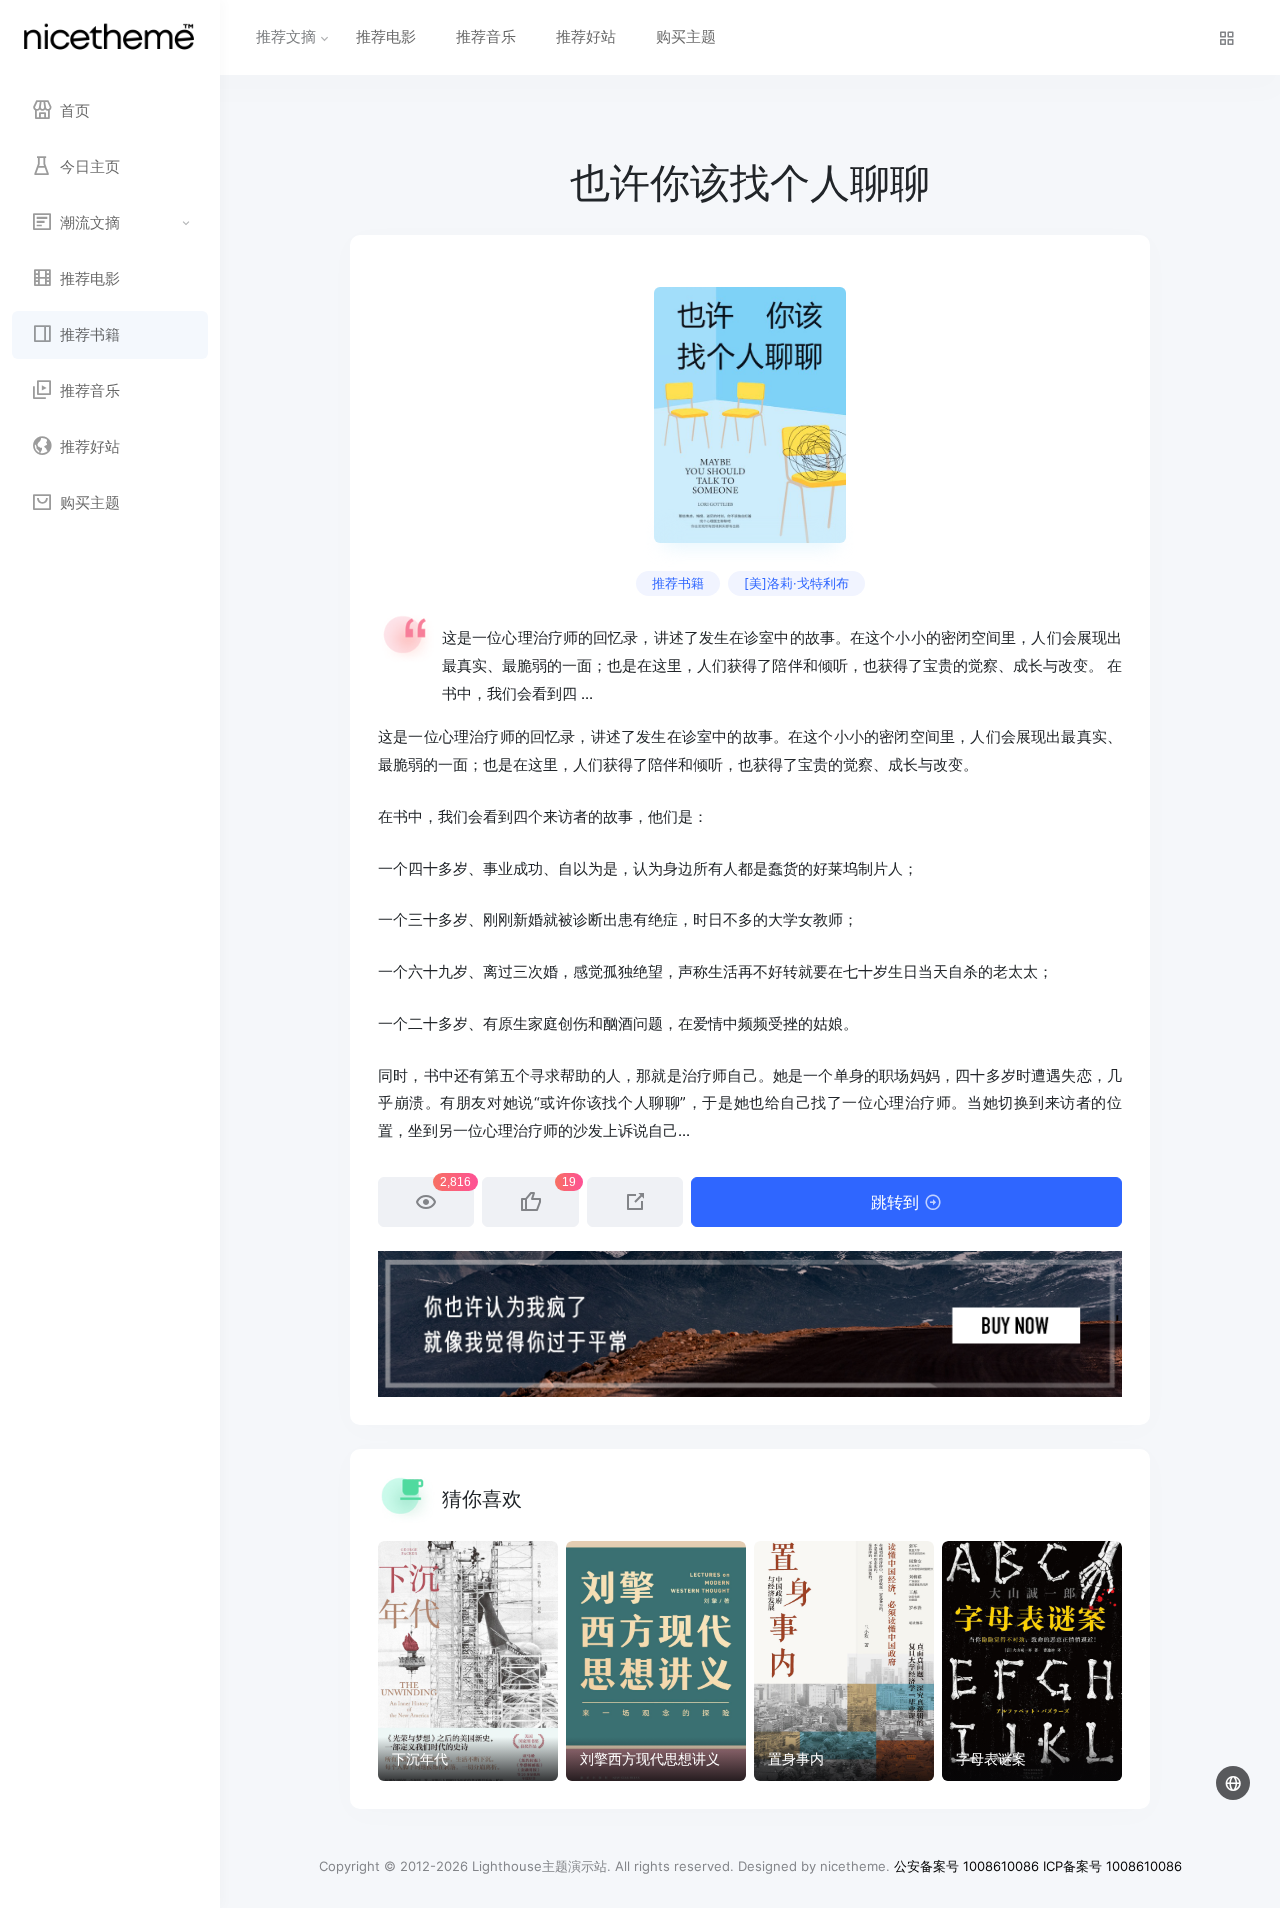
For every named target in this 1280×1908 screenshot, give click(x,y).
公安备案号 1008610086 (966, 1866)
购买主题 (686, 36)
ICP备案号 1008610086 (1112, 1866)
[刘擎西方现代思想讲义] (656, 1661)
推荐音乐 (486, 36)
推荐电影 (386, 36)
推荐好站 (586, 36)
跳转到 (897, 1202)
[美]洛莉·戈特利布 (796, 583)
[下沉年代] (468, 1661)
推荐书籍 (678, 583)
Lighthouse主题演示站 (539, 1866)
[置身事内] (844, 1661)
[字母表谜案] (1032, 1661)
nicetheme (853, 1866)
